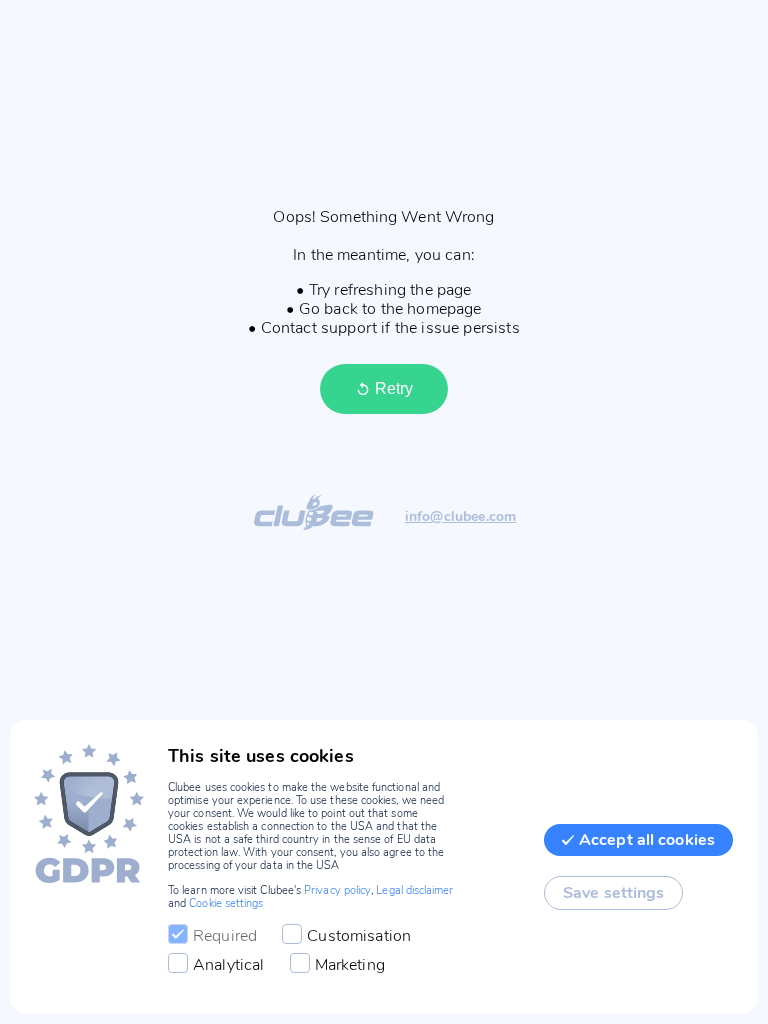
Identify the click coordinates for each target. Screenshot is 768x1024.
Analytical (229, 965)
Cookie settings (226, 903)
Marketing (350, 965)
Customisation (359, 936)
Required (225, 936)
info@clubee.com (460, 517)
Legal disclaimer (414, 890)
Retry (394, 388)
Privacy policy (337, 890)
